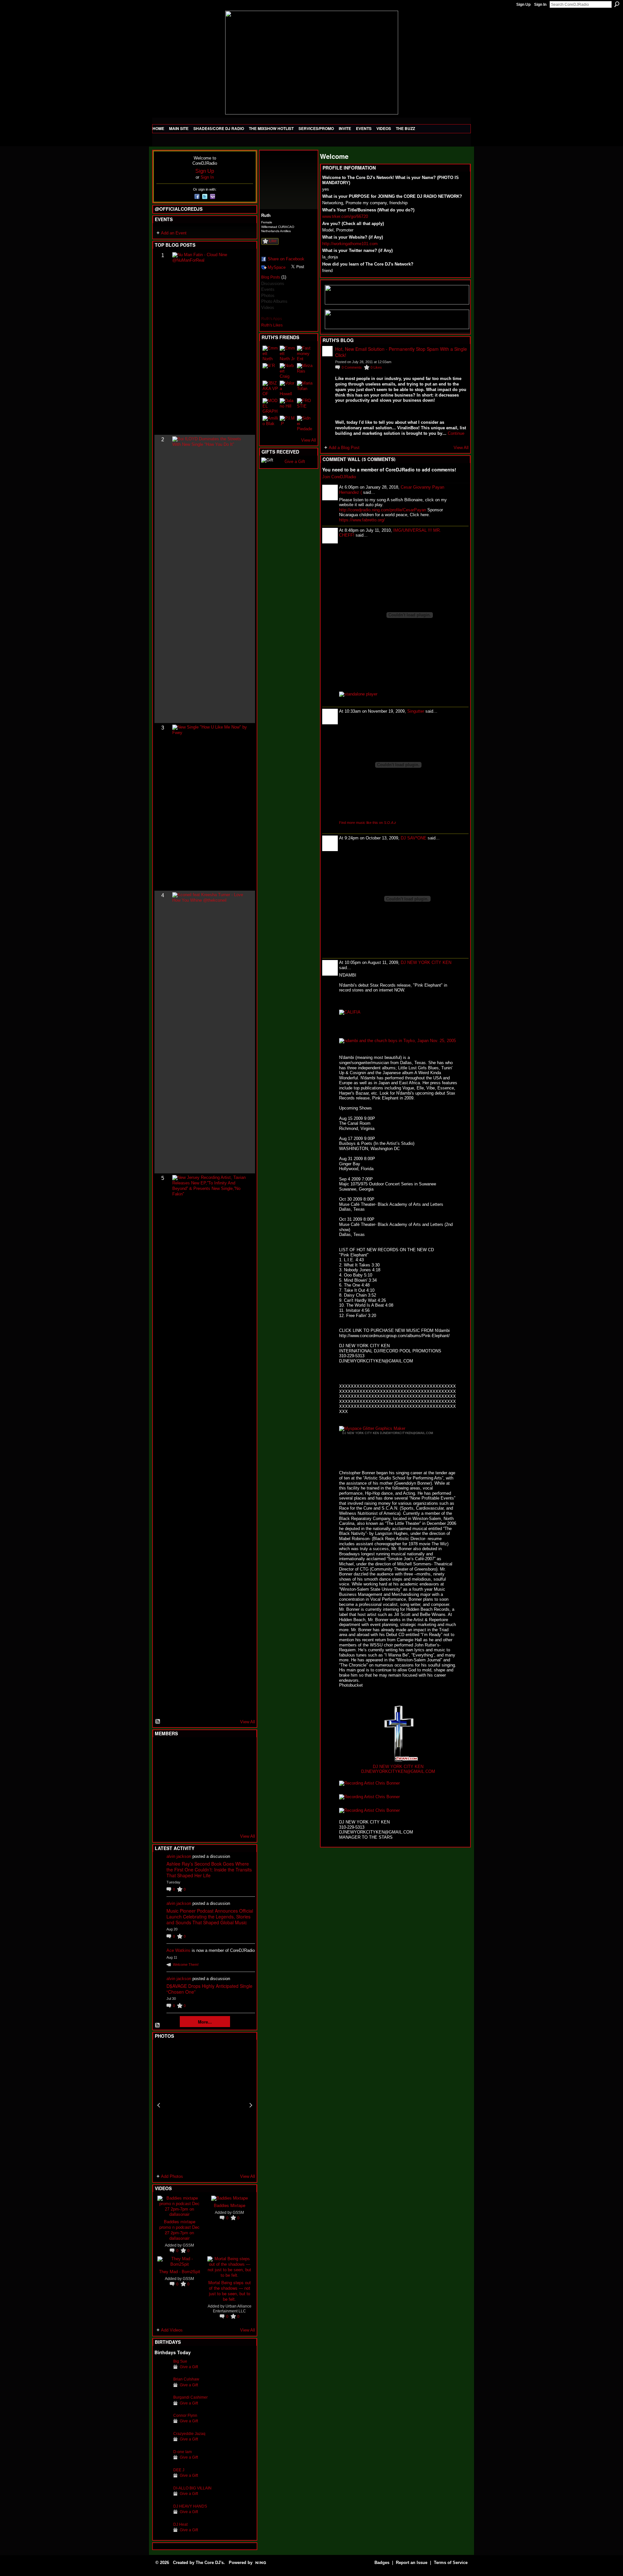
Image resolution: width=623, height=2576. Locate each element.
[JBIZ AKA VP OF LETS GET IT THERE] (270, 388)
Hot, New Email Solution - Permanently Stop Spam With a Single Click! (401, 352)
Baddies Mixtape (230, 2205)
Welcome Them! (186, 1965)
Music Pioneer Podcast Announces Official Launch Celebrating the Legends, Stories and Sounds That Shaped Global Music (210, 1917)
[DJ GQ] (226, 1820)
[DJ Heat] (162, 2534)
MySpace (277, 267)
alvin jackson (179, 1856)
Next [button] (251, 2105)
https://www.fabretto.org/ (362, 520)
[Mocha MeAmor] (242, 1785)
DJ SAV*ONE (414, 838)
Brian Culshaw (186, 2379)
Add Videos (172, 2330)
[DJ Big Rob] (162, 1820)
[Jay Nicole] (194, 1802)
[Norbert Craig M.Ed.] (287, 371)
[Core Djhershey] (242, 1820)
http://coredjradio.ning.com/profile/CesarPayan (383, 510)
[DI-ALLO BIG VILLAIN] (162, 2498)
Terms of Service (451, 2563)
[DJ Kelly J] (162, 1750)
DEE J (179, 2470)
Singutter (416, 711)
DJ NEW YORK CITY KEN (426, 962)
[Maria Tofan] (305, 388)
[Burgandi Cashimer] (162, 2407)
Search (617, 4)
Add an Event (174, 233)
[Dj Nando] (226, 1785)
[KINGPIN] (178, 1802)
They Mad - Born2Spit (180, 2271)
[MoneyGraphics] (226, 1802)
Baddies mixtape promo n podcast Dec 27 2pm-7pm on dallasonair (179, 2230)
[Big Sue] (162, 2371)
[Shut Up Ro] (242, 1802)
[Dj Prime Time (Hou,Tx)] (178, 1820)
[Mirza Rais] (305, 371)
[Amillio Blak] (270, 423)
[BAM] (210, 1820)
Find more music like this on (368, 823)
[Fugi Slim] (194, 1750)
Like (273, 241)
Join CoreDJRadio (339, 477)
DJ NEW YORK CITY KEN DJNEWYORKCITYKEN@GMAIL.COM (388, 1433)
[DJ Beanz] (178, 1767)
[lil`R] (270, 371)
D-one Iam (183, 2452)
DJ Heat (180, 2524)
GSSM (188, 2245)
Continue (456, 433)
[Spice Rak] (162, 1785)
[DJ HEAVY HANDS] (162, 2516)
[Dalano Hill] (287, 406)
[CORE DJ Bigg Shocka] (162, 1767)
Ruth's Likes (272, 325)
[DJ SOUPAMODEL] (194, 1820)
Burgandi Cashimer (190, 2397)
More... (205, 2022)
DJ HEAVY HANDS (190, 2506)
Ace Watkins (178, 1950)
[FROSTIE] (305, 406)
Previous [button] (159, 2105)
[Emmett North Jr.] (270, 353)
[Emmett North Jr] (287, 353)
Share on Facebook (286, 259)
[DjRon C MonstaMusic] (210, 1802)
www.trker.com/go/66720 (345, 216)
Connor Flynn (185, 2415)
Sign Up (523, 5)
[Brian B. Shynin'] (194, 1785)
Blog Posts (271, 277)
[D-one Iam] (162, 2462)
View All (248, 1722)
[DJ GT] (210, 1785)
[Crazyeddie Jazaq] (162, 2444)
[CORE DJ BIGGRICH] (210, 1767)
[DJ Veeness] (242, 1750)
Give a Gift (189, 2367)
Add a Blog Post (344, 448)
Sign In (540, 5)
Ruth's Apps (272, 319)
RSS (158, 1722)
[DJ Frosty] (178, 1750)
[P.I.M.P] (287, 423)
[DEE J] (162, 2480)
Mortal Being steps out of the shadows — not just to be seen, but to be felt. (230, 2291)
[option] (205, 2105)
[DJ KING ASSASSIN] (242, 1767)
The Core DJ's (210, 2563)
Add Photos (172, 2176)
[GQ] (178, 1785)
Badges (382, 2563)
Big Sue (180, 2361)
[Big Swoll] (226, 1750)
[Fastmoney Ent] (305, 353)
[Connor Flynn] (162, 2425)
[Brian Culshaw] (162, 2389)
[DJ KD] (194, 1767)
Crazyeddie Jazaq (189, 2434)
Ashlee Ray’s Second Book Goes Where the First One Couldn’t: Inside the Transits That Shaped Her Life (209, 1870)
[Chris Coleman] (210, 1750)
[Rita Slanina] (162, 1802)
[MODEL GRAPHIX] (270, 406)
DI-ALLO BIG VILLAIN (192, 2488)
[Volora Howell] (287, 388)
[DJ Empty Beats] (226, 1767)
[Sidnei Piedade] (305, 423)
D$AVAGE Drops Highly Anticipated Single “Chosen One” (209, 1989)
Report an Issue (412, 2563)
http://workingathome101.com (350, 244)
